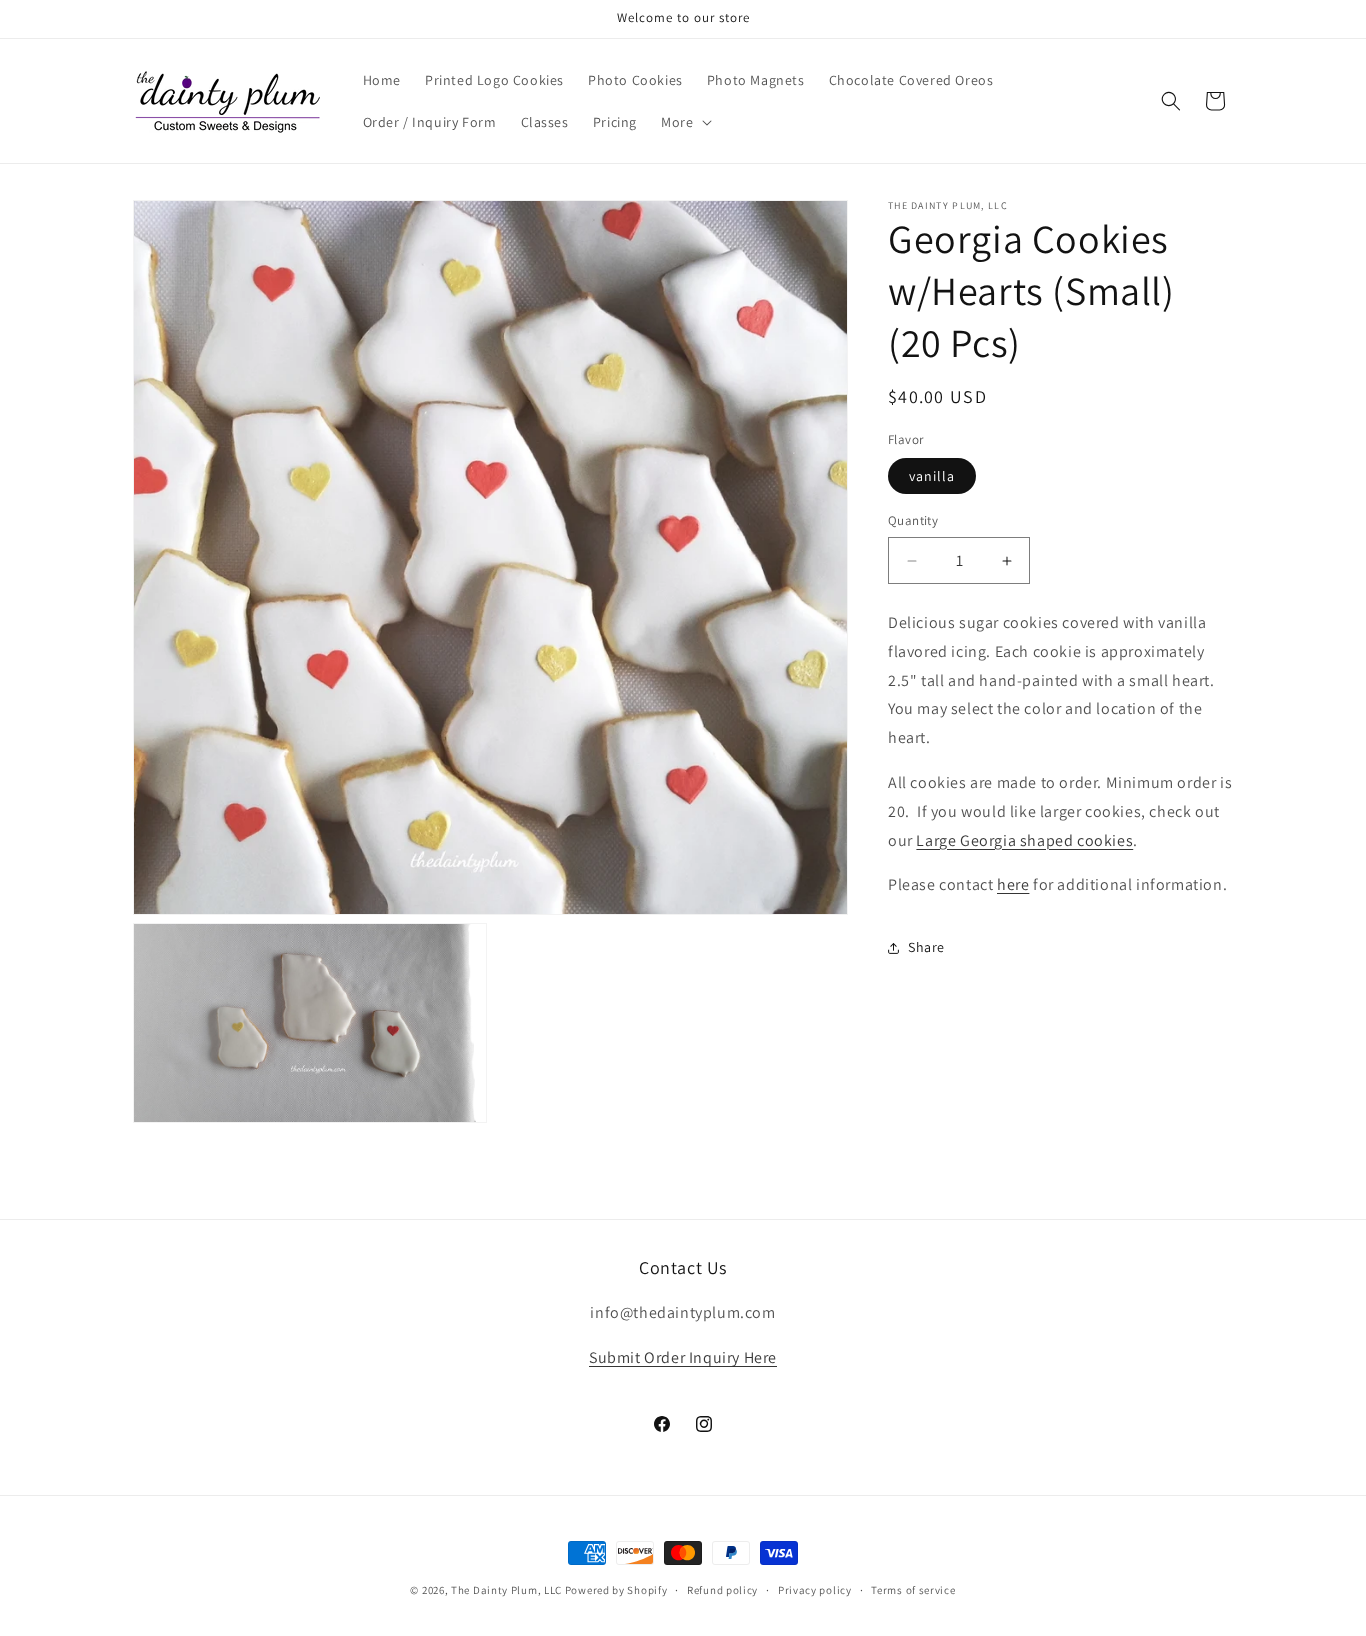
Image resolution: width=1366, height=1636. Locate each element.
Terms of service (913, 1590)
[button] (684, 122)
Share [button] (926, 947)
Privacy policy (815, 1590)
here (1013, 885)
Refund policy (722, 1590)
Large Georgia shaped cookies (1024, 840)
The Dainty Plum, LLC (506, 1590)
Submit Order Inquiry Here (683, 1357)
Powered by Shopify (616, 1590)
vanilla (932, 477)
